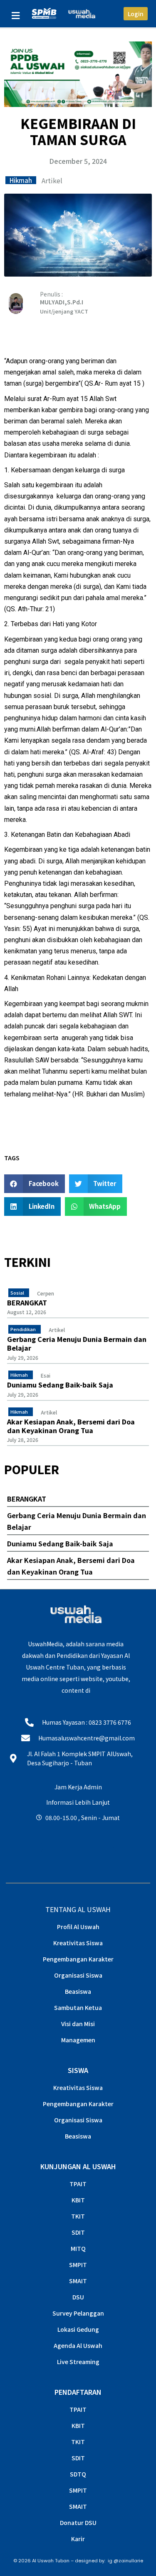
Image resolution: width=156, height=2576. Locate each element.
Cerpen (46, 1293)
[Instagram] (38, 1847)
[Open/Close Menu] (16, 16)
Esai (46, 1375)
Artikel (52, 180)
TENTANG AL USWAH (78, 1909)
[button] (35, 1184)
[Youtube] (78, 1847)
